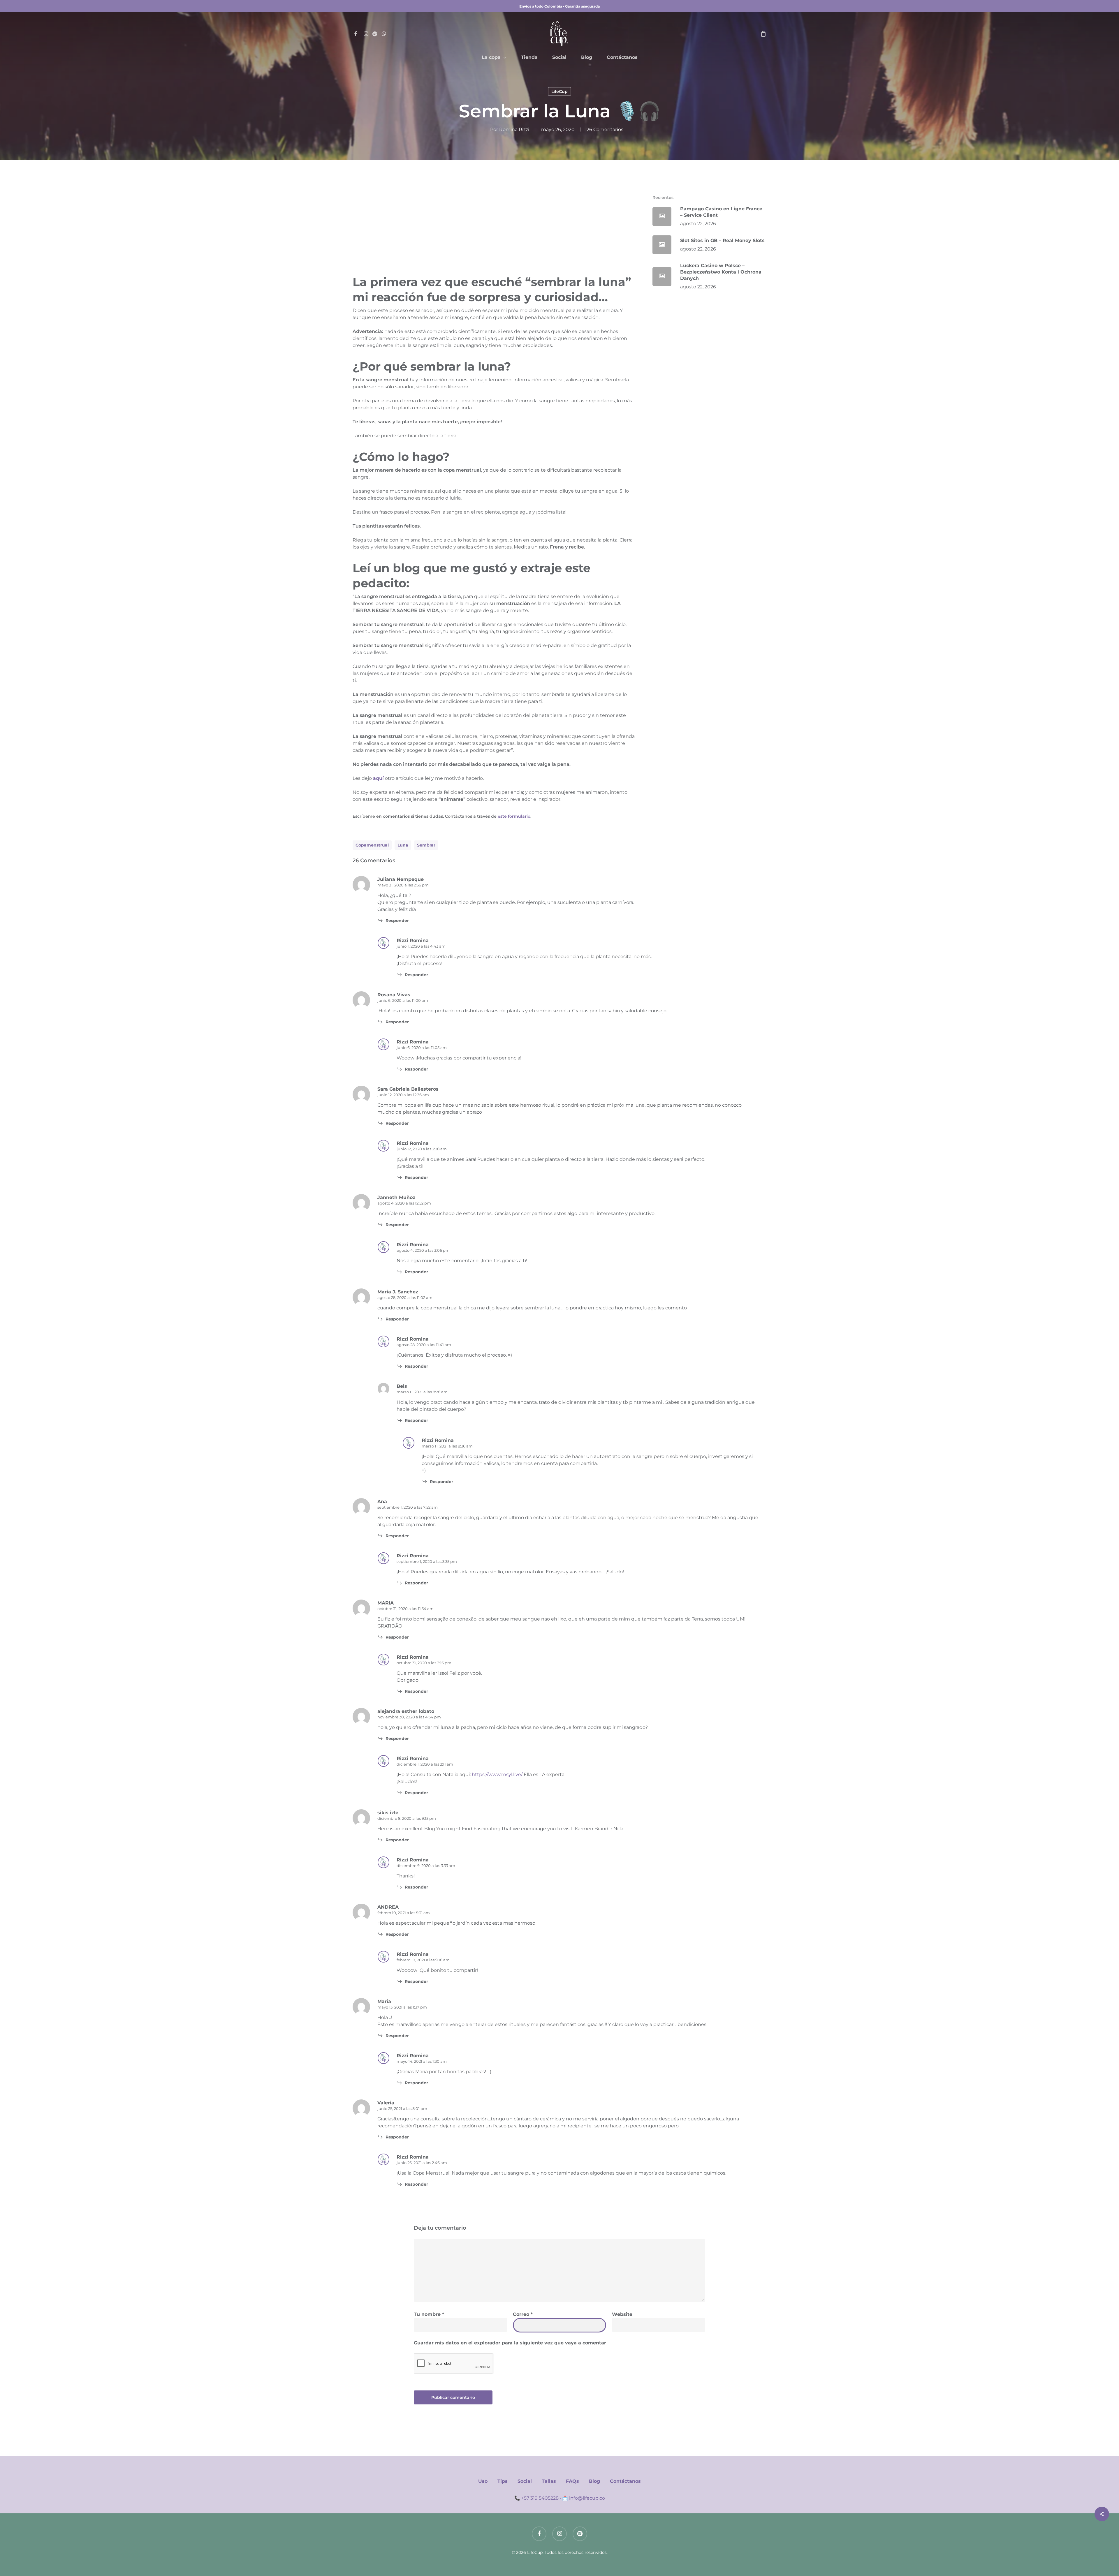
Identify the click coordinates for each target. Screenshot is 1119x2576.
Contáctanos (625, 2481)
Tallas (549, 2481)
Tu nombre (429, 2314)
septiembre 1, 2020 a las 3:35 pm (427, 1561)
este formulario (514, 816)
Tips (503, 2481)
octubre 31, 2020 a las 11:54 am (405, 1609)
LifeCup (559, 91)
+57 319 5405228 (540, 2498)
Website (622, 2314)
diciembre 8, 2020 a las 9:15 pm (407, 1818)
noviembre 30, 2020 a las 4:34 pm (409, 1717)
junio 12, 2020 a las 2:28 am (422, 1149)
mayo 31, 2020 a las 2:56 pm (403, 885)
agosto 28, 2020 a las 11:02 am (405, 1297)
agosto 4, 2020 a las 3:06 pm (423, 1250)
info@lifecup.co (587, 2498)
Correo (523, 2314)
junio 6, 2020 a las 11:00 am (403, 1000)
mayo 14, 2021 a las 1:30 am (422, 2061)
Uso (483, 2481)
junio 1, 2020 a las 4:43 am (421, 946)
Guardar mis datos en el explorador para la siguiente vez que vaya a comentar (510, 2343)
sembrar (426, 845)
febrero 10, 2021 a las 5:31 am (404, 1913)
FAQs (572, 2481)
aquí (378, 778)
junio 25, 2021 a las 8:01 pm (402, 2108)
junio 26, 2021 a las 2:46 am (422, 2163)
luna (403, 845)
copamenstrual (372, 845)
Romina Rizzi (514, 129)
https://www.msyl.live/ (497, 1774)
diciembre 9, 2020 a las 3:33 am (426, 1866)
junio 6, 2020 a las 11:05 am (422, 1048)
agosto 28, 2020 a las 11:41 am (424, 1345)
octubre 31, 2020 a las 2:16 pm (424, 1663)
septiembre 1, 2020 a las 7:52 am (408, 1507)
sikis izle (388, 1813)
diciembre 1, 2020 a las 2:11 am (425, 1764)
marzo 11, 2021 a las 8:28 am (422, 1392)
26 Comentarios (605, 129)
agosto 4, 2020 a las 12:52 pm (404, 1203)
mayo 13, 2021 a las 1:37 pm (402, 2007)
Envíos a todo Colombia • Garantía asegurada (559, 6)
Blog (594, 2481)
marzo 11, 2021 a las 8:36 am (447, 1446)
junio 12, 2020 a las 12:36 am (403, 1095)
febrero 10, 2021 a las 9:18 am (423, 1960)
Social (525, 2481)
